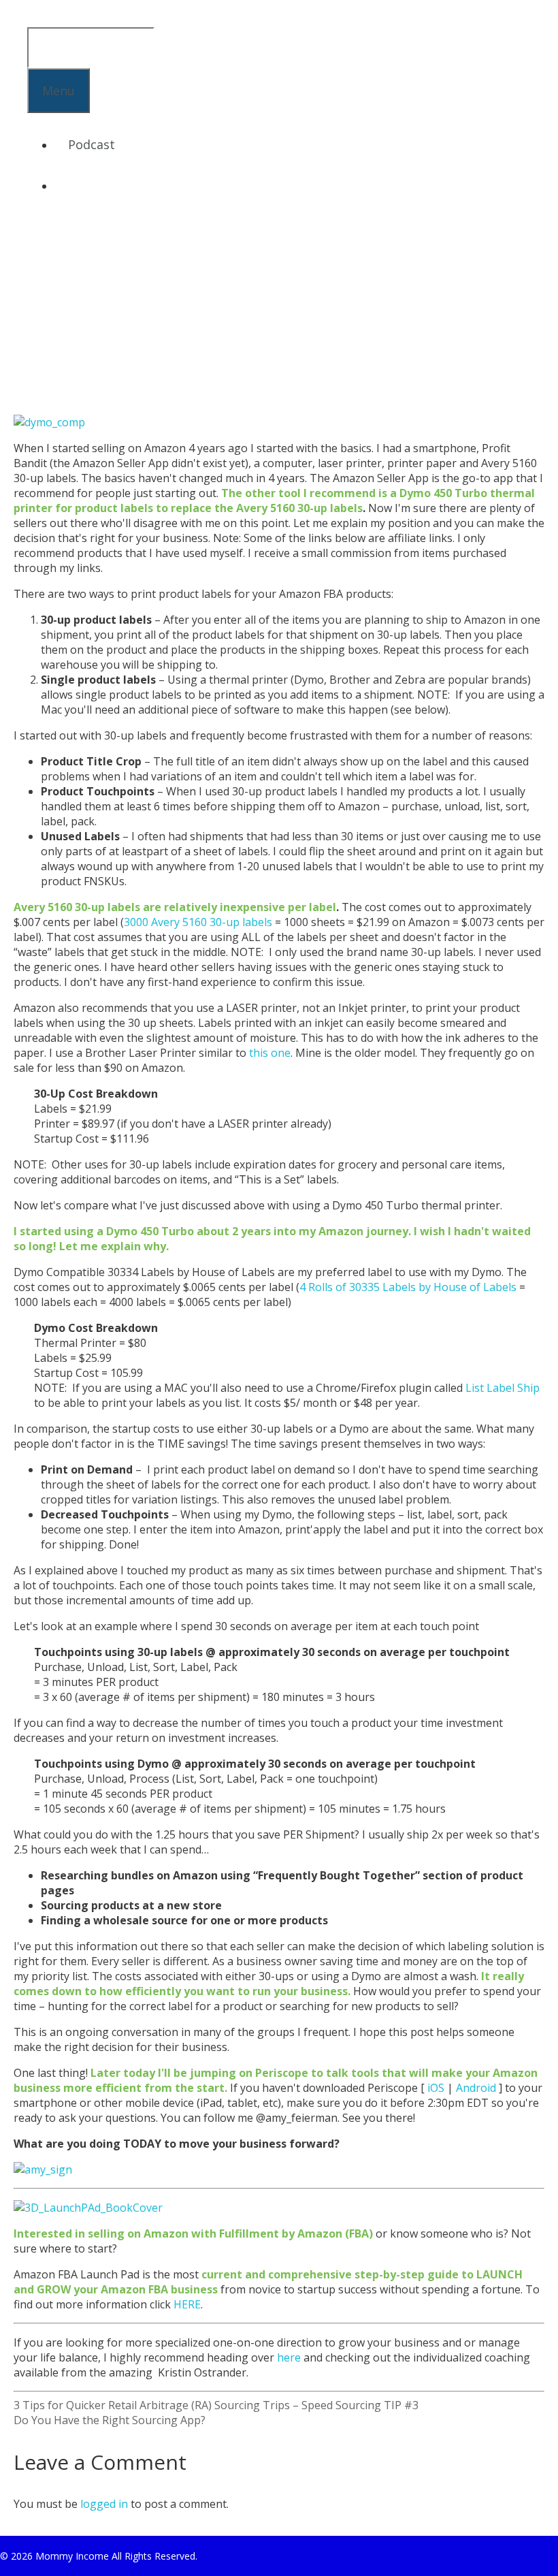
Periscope (282, 2073)
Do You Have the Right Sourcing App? (110, 2420)
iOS (436, 2088)
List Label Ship (503, 1388)
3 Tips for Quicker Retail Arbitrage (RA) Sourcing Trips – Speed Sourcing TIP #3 (216, 2405)
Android (476, 2088)
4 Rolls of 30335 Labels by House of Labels (408, 1287)
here (289, 2357)
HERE (187, 2304)
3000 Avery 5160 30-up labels (198, 922)
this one (270, 1053)
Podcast (92, 144)
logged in (104, 2504)
